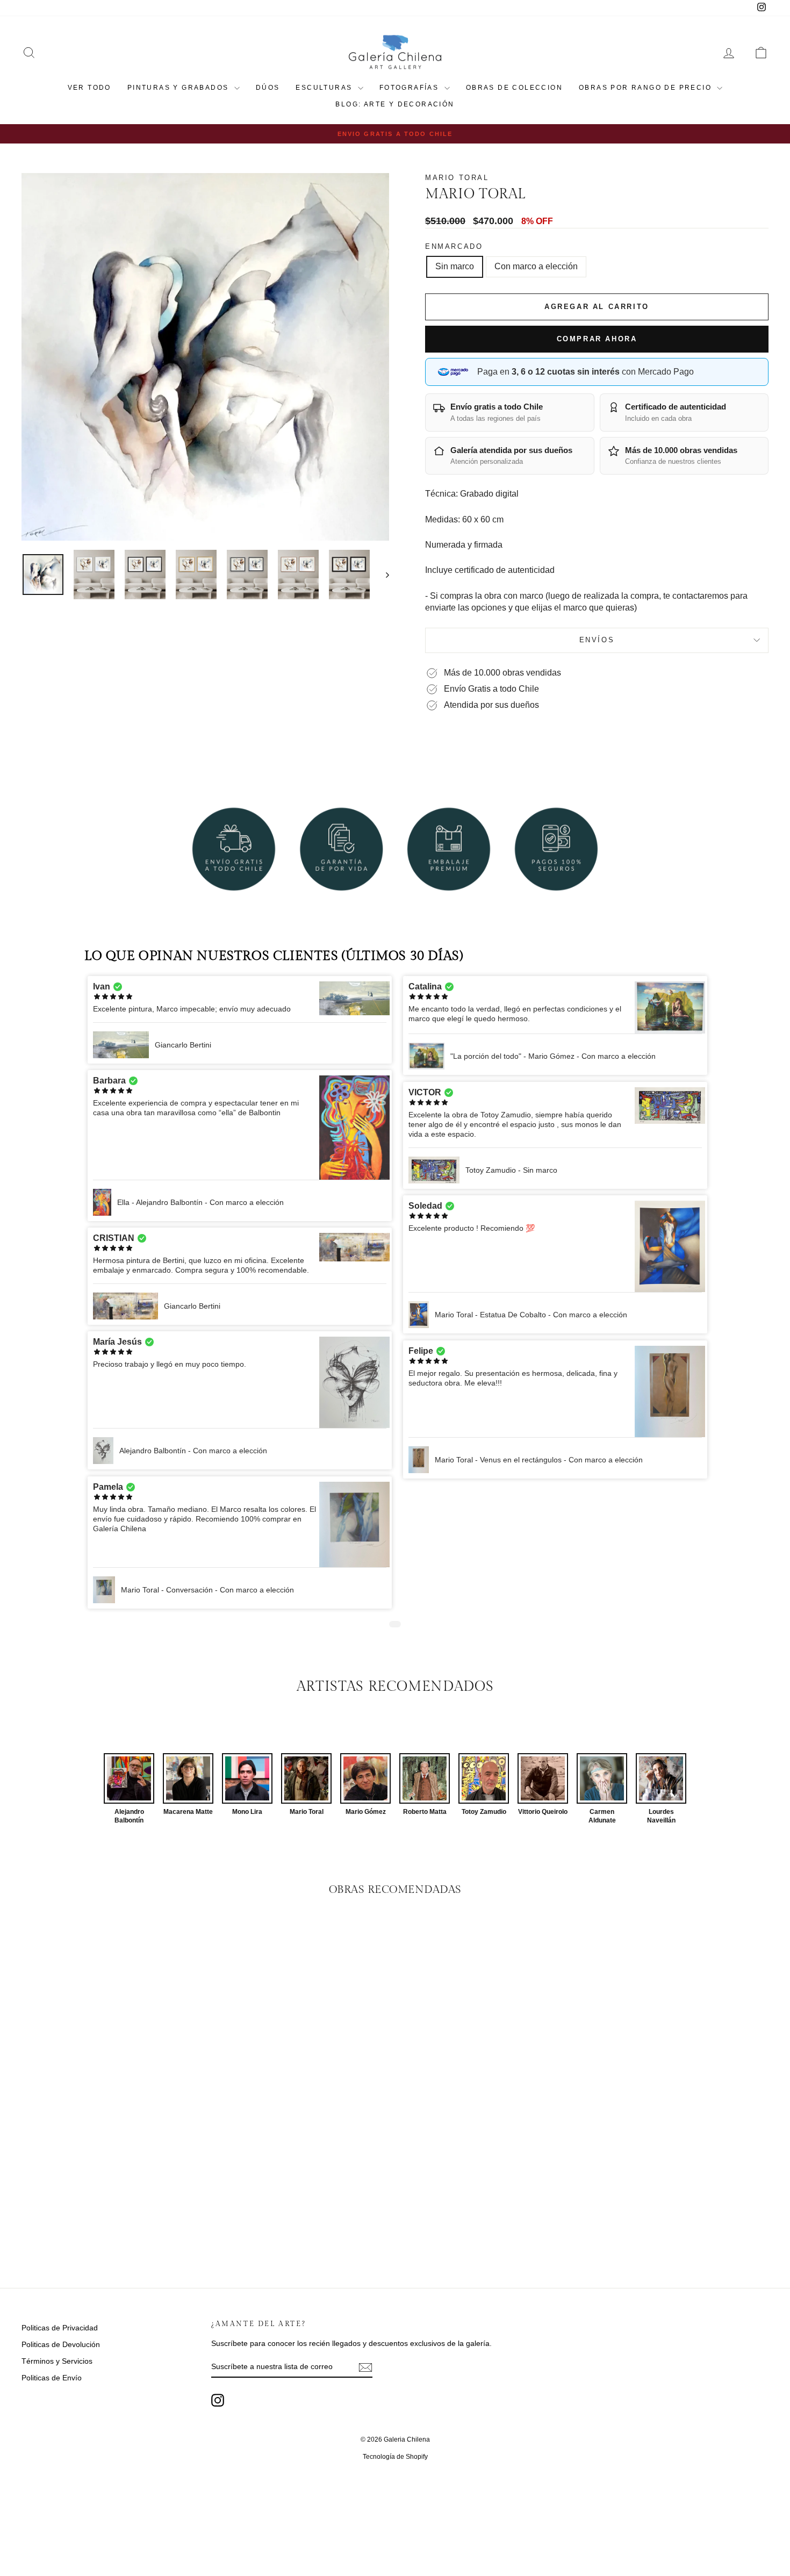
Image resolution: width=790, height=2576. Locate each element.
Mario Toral (457, 178)
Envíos (597, 640)
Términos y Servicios (57, 2361)
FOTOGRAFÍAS (411, 88)
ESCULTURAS (325, 88)
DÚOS (268, 88)
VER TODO (89, 88)
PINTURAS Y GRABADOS (179, 88)
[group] (129, 1789)
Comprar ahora (597, 339)
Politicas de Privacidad (60, 2328)
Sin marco (455, 266)
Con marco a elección (536, 266)
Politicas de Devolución (61, 2344)
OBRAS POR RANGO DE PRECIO (647, 88)
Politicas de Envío (52, 2378)
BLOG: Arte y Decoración (395, 104)
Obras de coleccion (514, 88)
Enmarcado (454, 246)
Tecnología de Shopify (395, 2457)
